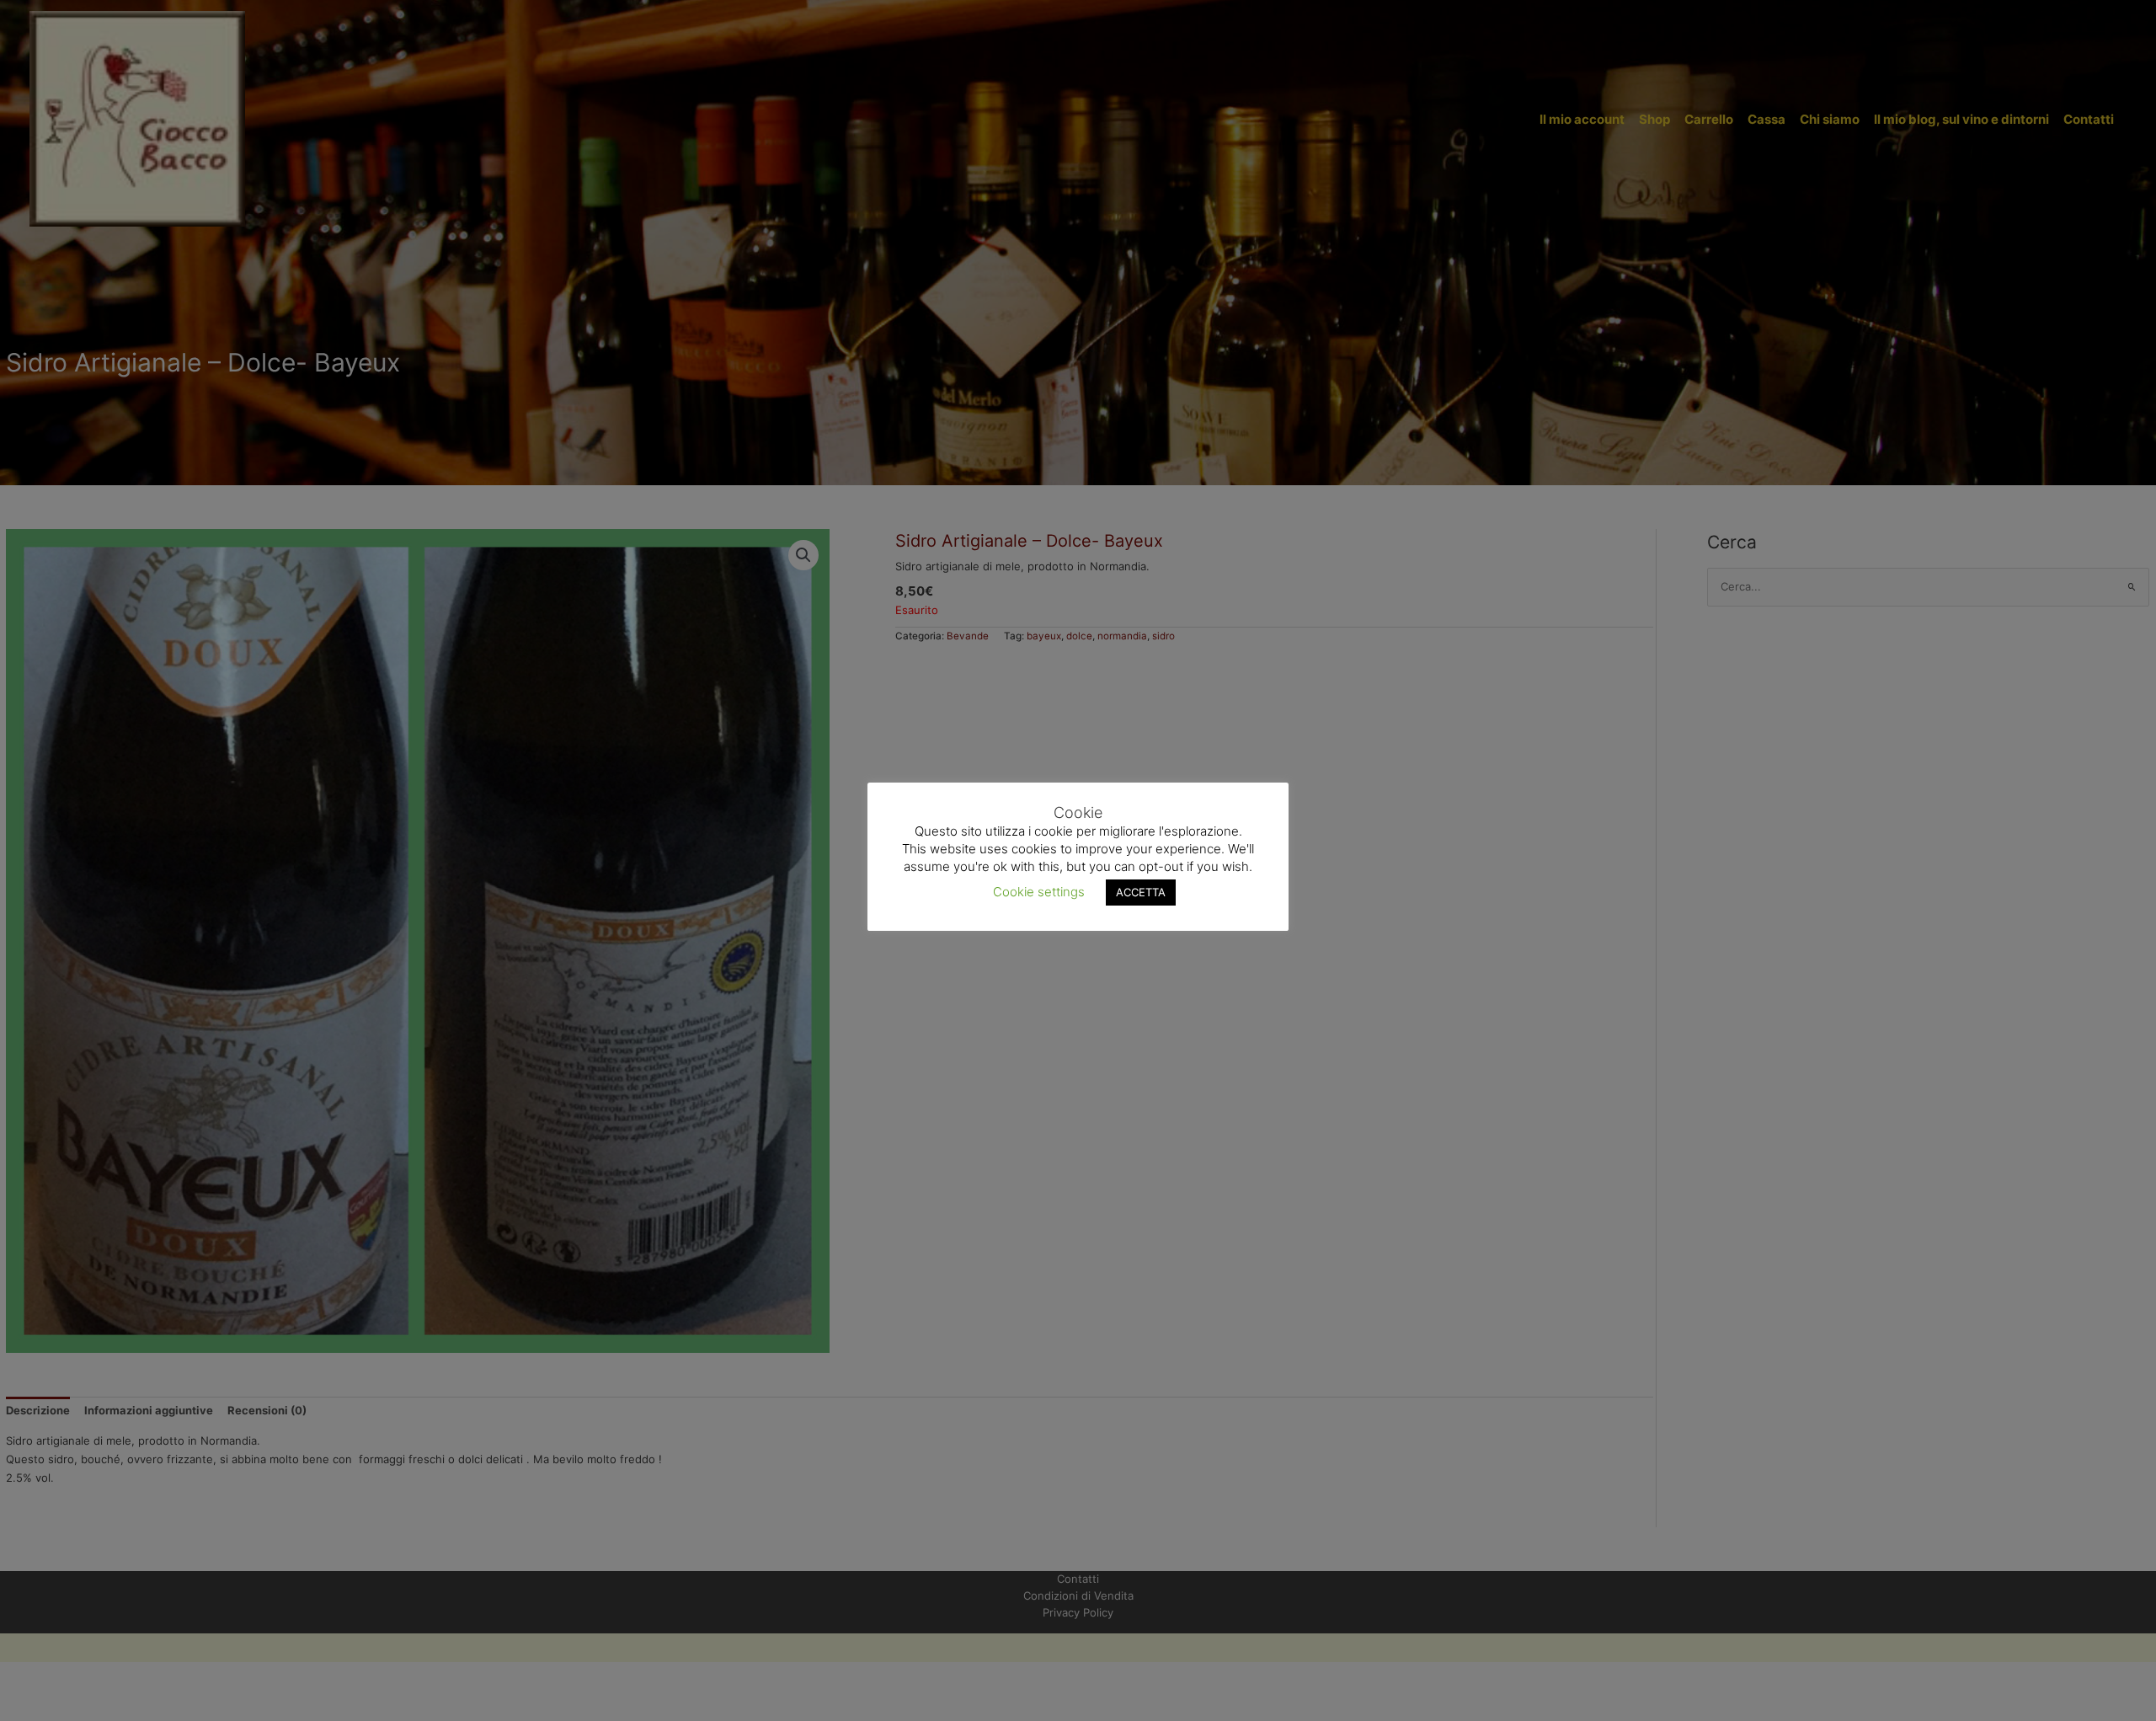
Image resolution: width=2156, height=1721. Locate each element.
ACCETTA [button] (1141, 891)
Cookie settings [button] (1039, 891)
